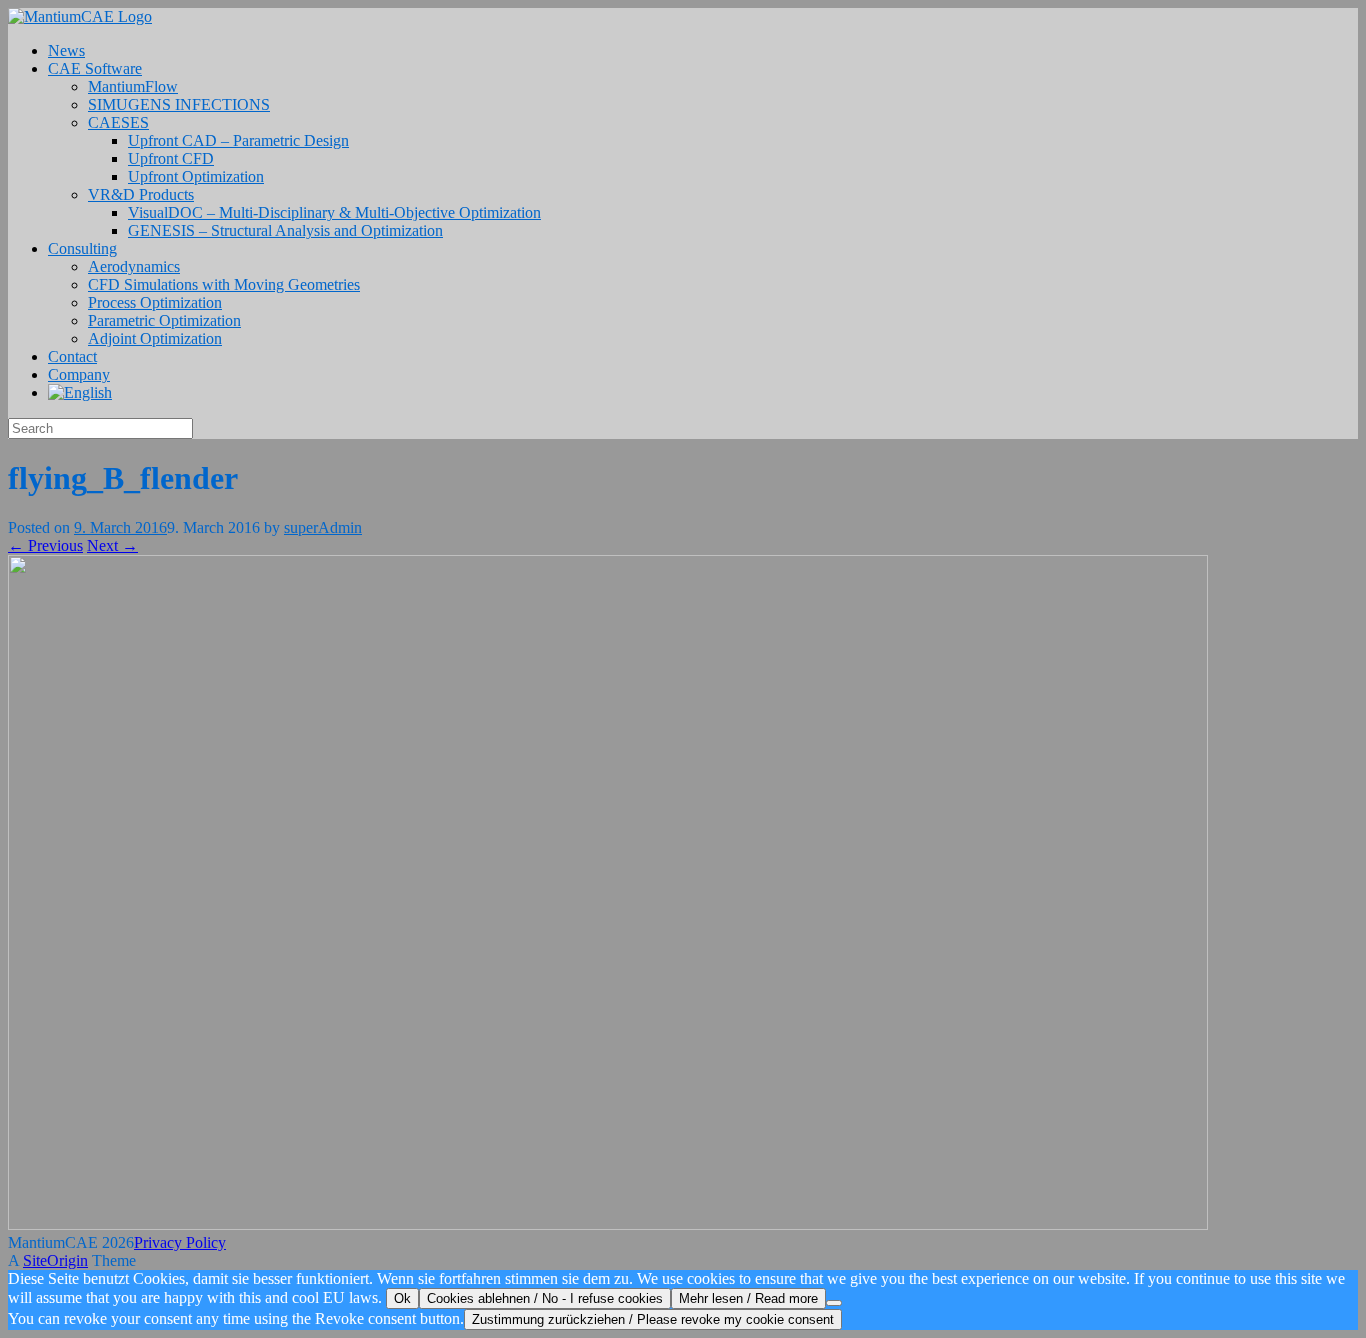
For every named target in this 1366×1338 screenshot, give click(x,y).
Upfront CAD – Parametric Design (238, 140)
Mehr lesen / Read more (748, 1298)
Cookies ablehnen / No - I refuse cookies (545, 1298)
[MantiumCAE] (80, 16)
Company (79, 374)
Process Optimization (155, 302)
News (66, 50)
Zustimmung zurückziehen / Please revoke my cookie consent (653, 1319)
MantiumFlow (133, 86)
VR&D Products (141, 194)
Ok (402, 1298)
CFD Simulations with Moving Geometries (224, 284)
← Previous (45, 545)
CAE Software (95, 68)
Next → (112, 545)
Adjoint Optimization (155, 338)
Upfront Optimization (196, 176)
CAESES (118, 122)
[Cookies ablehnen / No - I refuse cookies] (834, 1303)
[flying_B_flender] (608, 1224)
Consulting (82, 248)
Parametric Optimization (164, 320)
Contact (72, 356)
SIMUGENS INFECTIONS (179, 104)
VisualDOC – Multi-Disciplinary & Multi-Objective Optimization (334, 212)
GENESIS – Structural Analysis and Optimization (285, 230)
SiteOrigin (55, 1260)
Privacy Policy (180, 1242)
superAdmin (323, 527)
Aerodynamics (134, 266)
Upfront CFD (171, 158)
